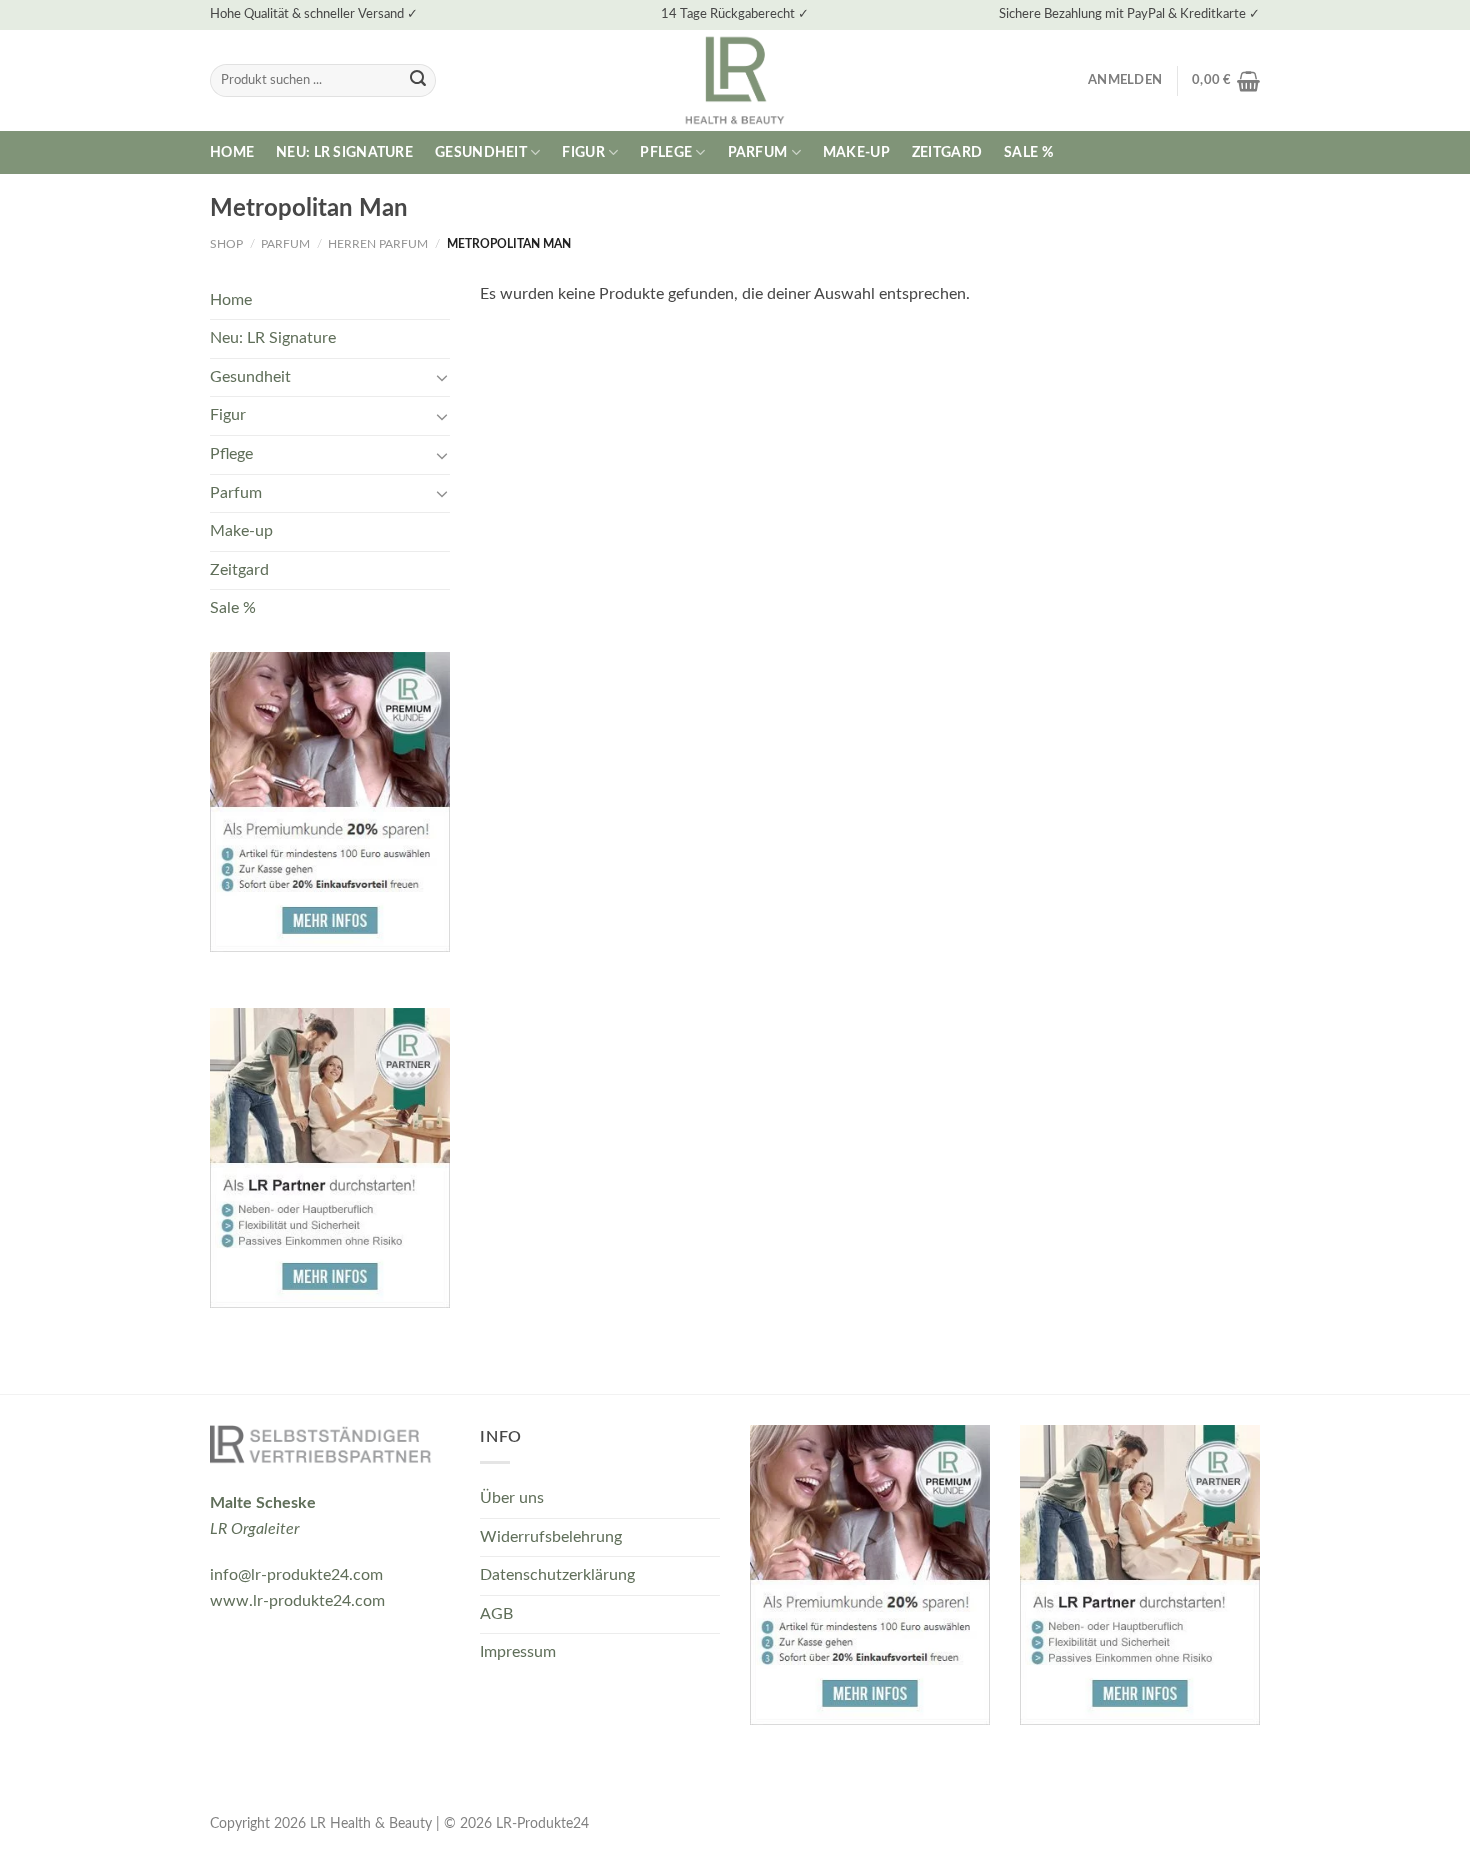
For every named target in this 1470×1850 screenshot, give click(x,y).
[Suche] (418, 81)
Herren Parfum (378, 244)
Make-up (856, 152)
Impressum (518, 1652)
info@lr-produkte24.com (296, 1575)
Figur (583, 152)
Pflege (666, 152)
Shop (226, 244)
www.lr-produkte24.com (297, 1601)
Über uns (512, 1498)
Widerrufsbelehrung (551, 1537)
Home (232, 152)
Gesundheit (481, 152)
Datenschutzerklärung (557, 1575)
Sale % (1028, 152)
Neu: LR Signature (344, 152)
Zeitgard (947, 152)
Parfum (758, 152)
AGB (496, 1614)
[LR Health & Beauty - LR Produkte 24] (735, 80)
